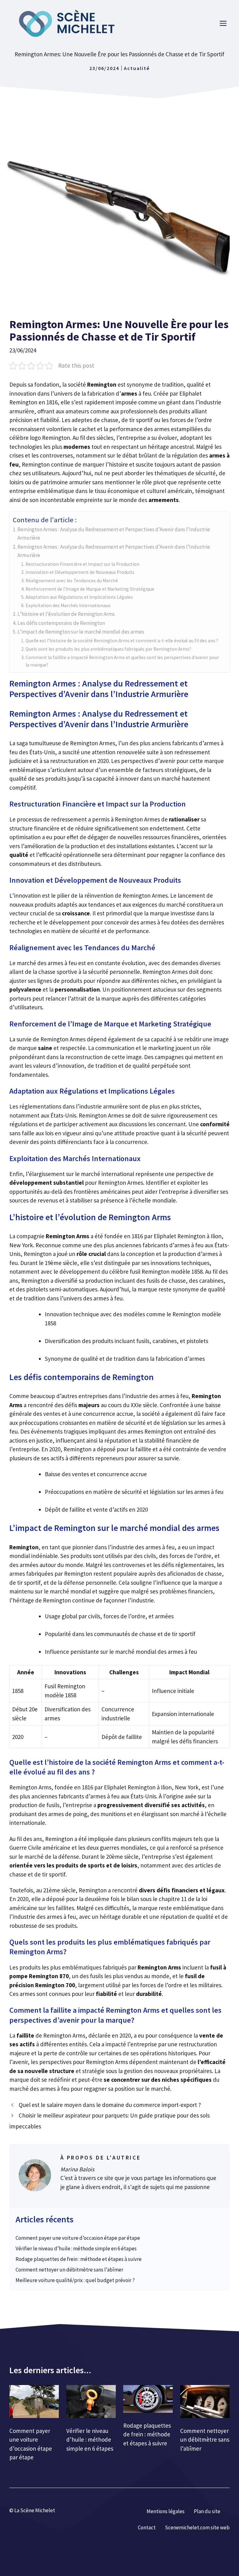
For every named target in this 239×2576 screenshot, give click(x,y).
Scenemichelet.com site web (197, 2527)
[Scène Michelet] (68, 23)
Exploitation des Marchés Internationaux (68, 605)
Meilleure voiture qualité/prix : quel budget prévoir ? (75, 2280)
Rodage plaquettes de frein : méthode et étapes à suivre (79, 2259)
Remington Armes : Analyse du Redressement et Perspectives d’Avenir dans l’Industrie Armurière (114, 534)
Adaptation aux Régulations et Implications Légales (79, 597)
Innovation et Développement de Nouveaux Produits (80, 572)
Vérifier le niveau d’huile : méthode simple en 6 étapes (76, 2248)
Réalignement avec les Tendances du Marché (72, 581)
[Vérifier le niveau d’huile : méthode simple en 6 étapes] (91, 2403)
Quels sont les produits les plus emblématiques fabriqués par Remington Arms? (108, 649)
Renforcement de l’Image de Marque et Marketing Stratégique (90, 589)
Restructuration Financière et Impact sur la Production (82, 564)
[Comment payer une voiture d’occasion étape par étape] (34, 2403)
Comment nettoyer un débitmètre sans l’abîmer (69, 2270)
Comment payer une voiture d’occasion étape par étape (78, 2238)
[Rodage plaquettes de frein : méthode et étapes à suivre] (148, 2400)
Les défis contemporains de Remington (61, 623)
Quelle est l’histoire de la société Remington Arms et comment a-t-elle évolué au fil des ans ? (122, 641)
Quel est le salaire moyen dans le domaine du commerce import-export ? (110, 2105)
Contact (147, 2527)
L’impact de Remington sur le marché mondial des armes (81, 632)
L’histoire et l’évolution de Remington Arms (66, 614)
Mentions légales (166, 2511)
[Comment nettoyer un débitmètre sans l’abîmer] (205, 2403)
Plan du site (207, 2511)
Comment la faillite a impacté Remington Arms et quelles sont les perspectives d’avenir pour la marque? (122, 661)
